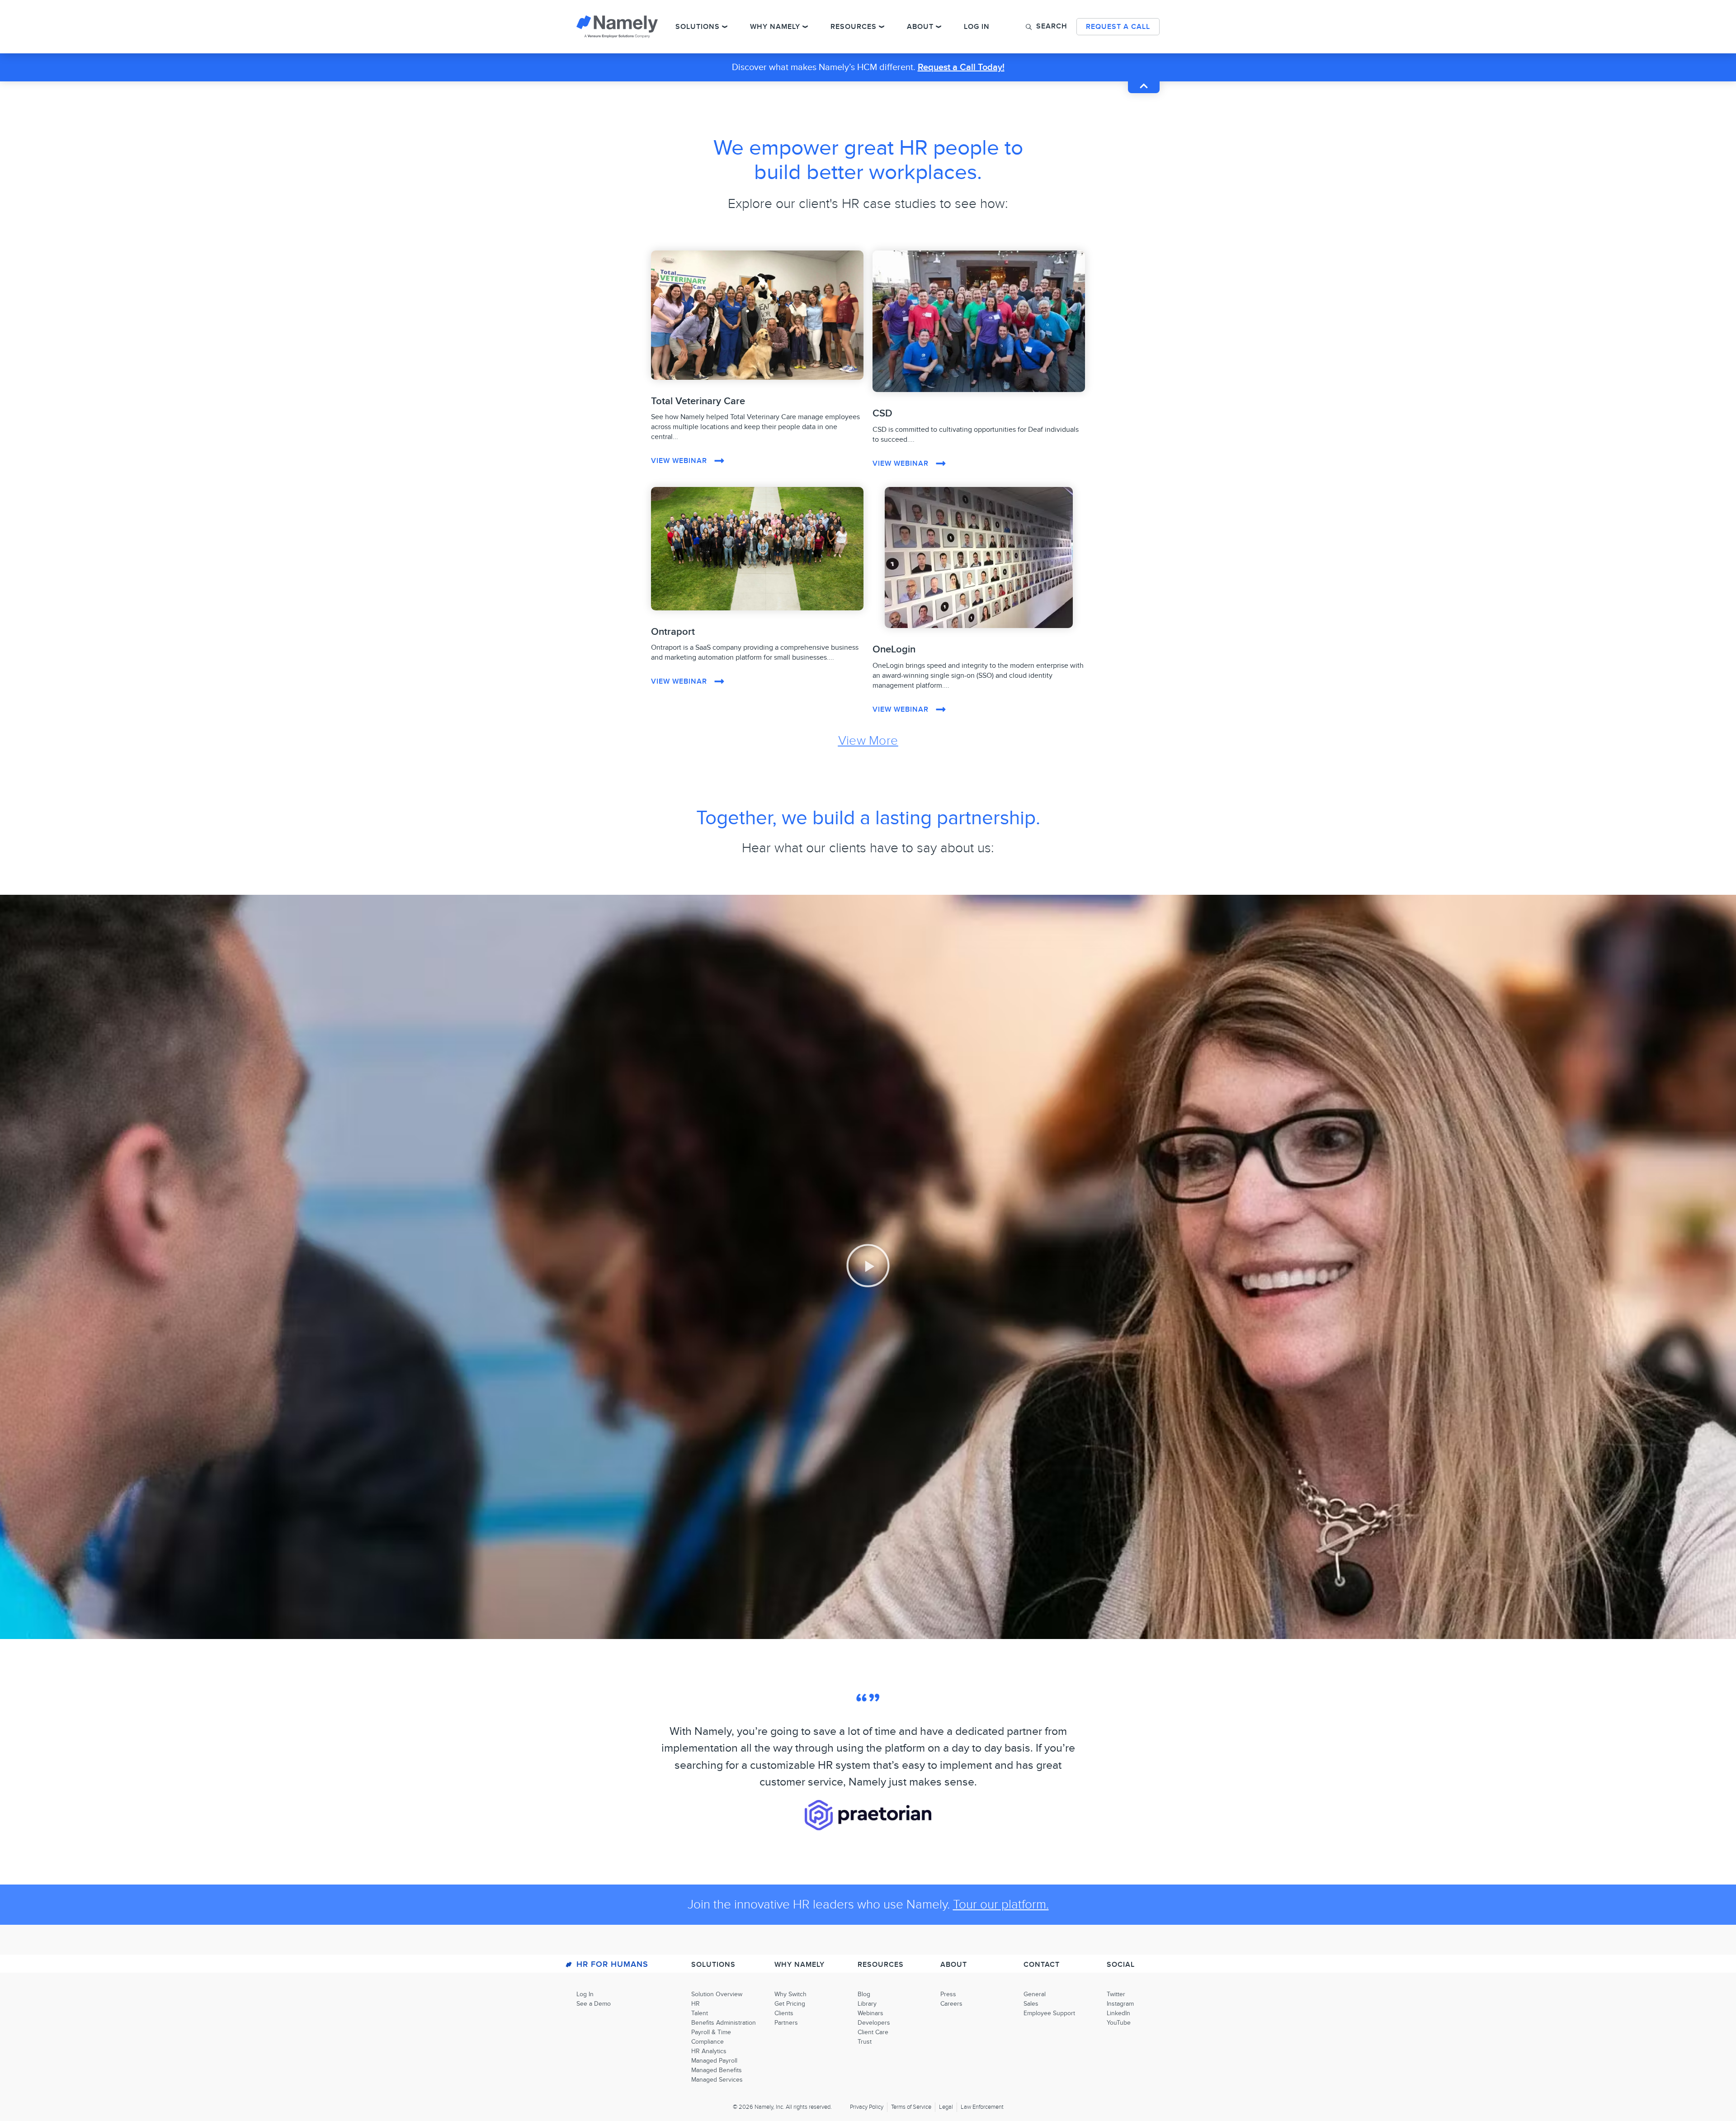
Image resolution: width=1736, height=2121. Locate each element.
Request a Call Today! (961, 67)
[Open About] (939, 27)
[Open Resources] (882, 27)
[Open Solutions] (725, 27)
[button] (1047, 26)
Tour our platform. (1001, 1905)
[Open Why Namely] (805, 27)
